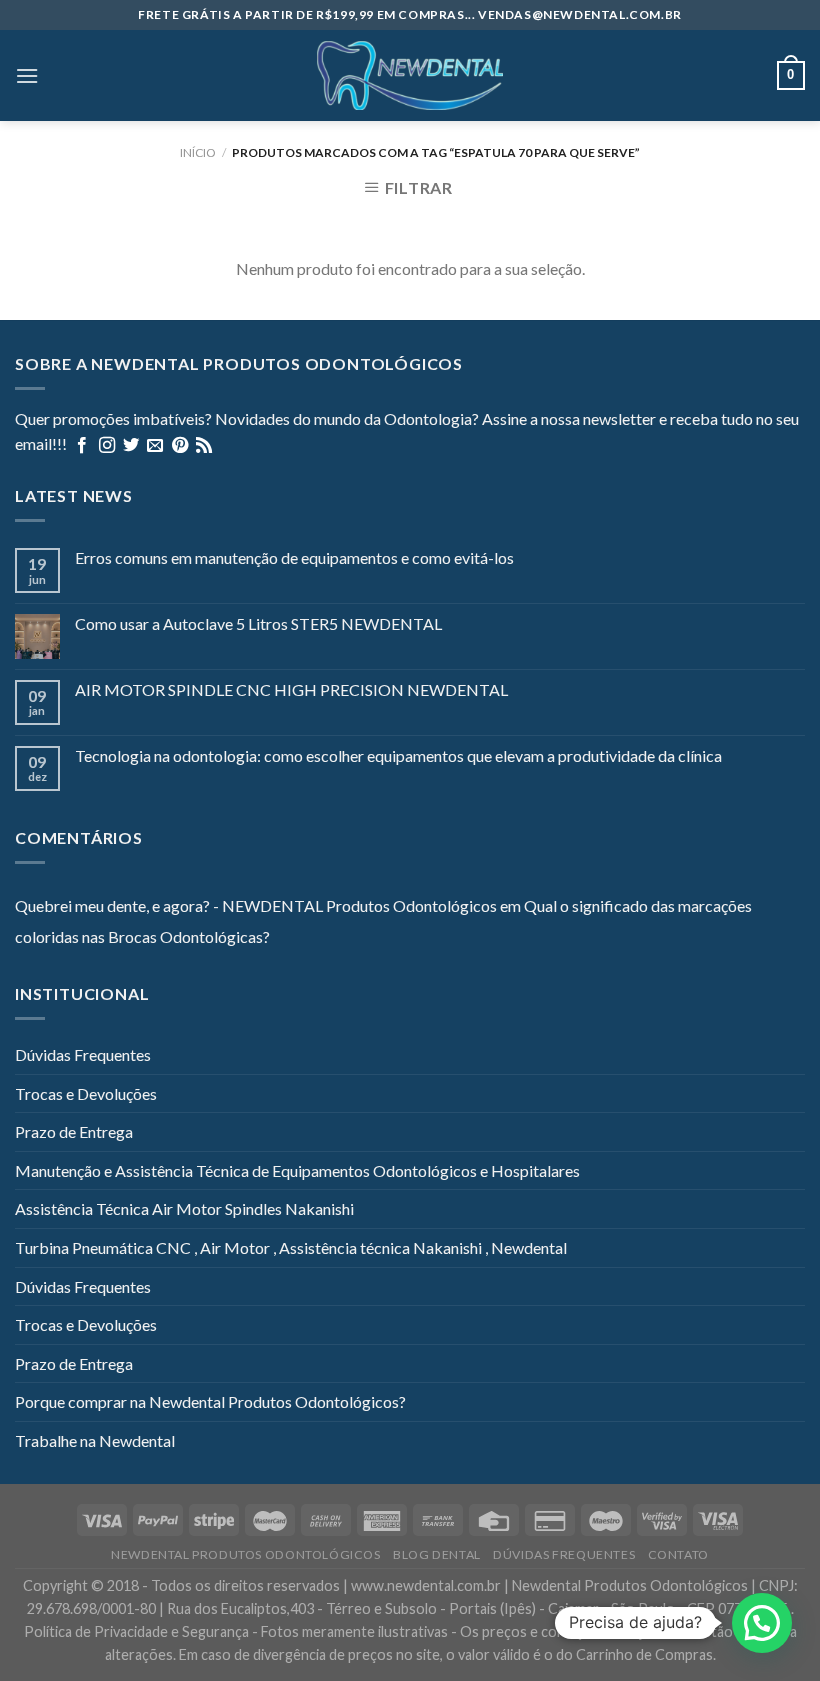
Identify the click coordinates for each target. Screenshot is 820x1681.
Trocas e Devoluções (86, 1093)
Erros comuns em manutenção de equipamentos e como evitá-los (294, 557)
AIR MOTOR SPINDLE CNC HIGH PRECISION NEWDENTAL (291, 689)
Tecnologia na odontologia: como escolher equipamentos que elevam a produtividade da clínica (398, 755)
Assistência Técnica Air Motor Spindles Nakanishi (184, 1208)
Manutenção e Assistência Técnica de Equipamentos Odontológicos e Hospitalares (297, 1170)
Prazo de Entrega (74, 1131)
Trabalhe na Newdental (95, 1440)
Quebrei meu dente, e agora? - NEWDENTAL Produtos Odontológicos (256, 905)
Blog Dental (437, 1554)
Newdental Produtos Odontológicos (246, 1554)
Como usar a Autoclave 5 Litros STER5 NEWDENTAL (258, 623)
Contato (678, 1554)
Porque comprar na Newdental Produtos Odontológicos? (210, 1401)
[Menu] (27, 75)
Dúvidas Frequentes (83, 1054)
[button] (762, 1623)
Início (198, 152)
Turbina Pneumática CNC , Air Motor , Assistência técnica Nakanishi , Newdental (291, 1247)
